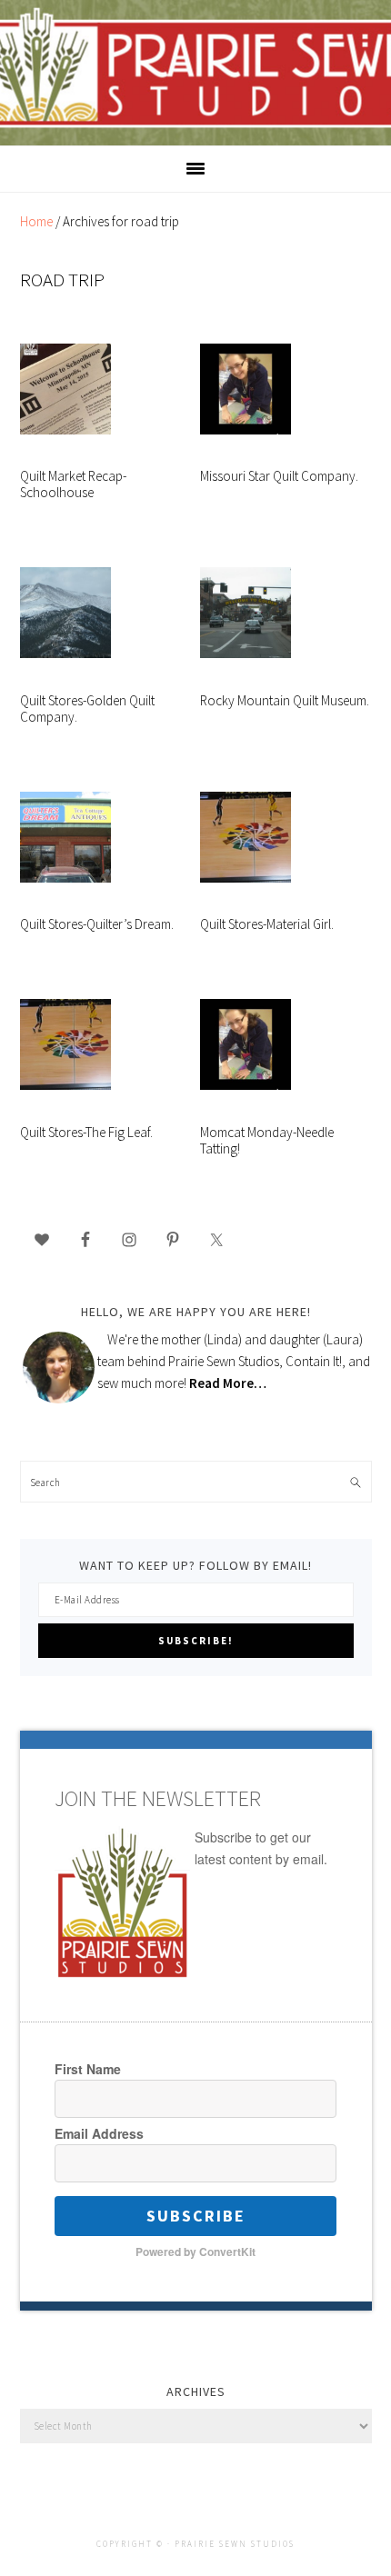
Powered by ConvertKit (195, 2252)
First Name (88, 2069)
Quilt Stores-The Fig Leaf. (86, 1133)
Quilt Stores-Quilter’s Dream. (97, 924)
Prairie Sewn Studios (195, 72)
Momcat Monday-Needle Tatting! (267, 1141)
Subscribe (196, 2216)
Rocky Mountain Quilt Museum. (285, 701)
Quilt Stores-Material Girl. (267, 924)
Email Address (99, 2133)
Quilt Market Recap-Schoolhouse (73, 484)
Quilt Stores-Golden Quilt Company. (87, 709)
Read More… (228, 1383)
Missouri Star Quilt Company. (279, 476)
